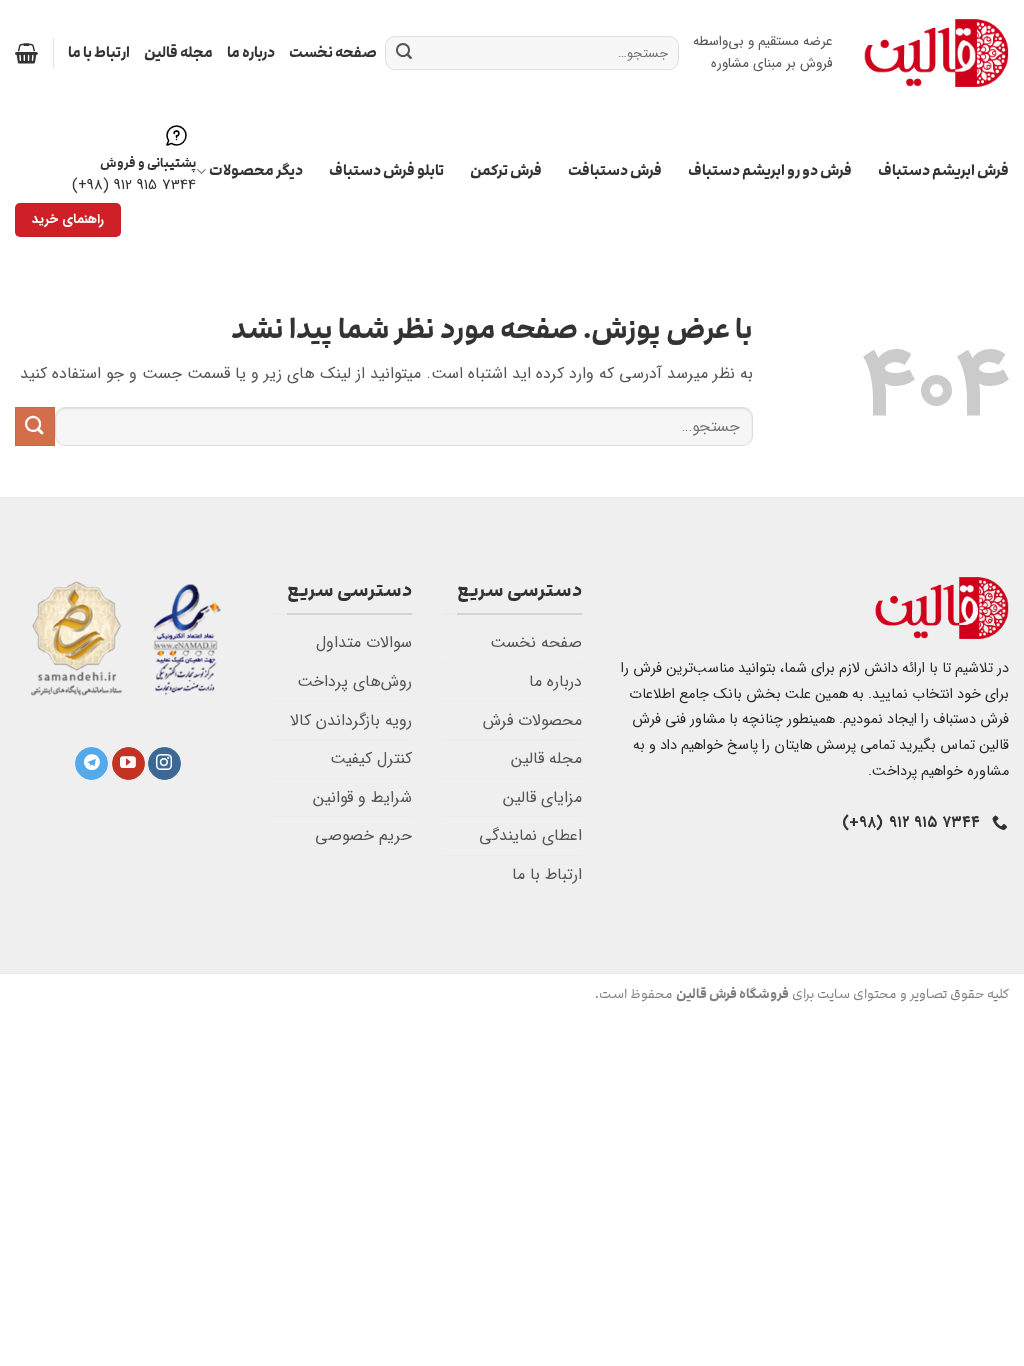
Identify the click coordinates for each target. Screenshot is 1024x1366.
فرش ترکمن (506, 170)
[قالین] (936, 52)
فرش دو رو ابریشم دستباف (770, 170)
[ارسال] (404, 53)
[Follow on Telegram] (91, 764)
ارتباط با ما (99, 52)
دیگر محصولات (256, 170)
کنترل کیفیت (371, 758)
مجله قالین (178, 52)
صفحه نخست (333, 52)
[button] (26, 53)
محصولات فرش (532, 720)
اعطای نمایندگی (530, 835)
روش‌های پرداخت (354, 681)
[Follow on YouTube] (128, 764)
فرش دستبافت (615, 170)
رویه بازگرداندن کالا (351, 720)
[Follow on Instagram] (164, 764)
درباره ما (251, 52)
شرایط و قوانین (362, 797)
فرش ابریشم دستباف (943, 170)
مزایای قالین (542, 797)
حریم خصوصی (363, 835)
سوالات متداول (364, 642)
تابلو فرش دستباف (386, 170)
